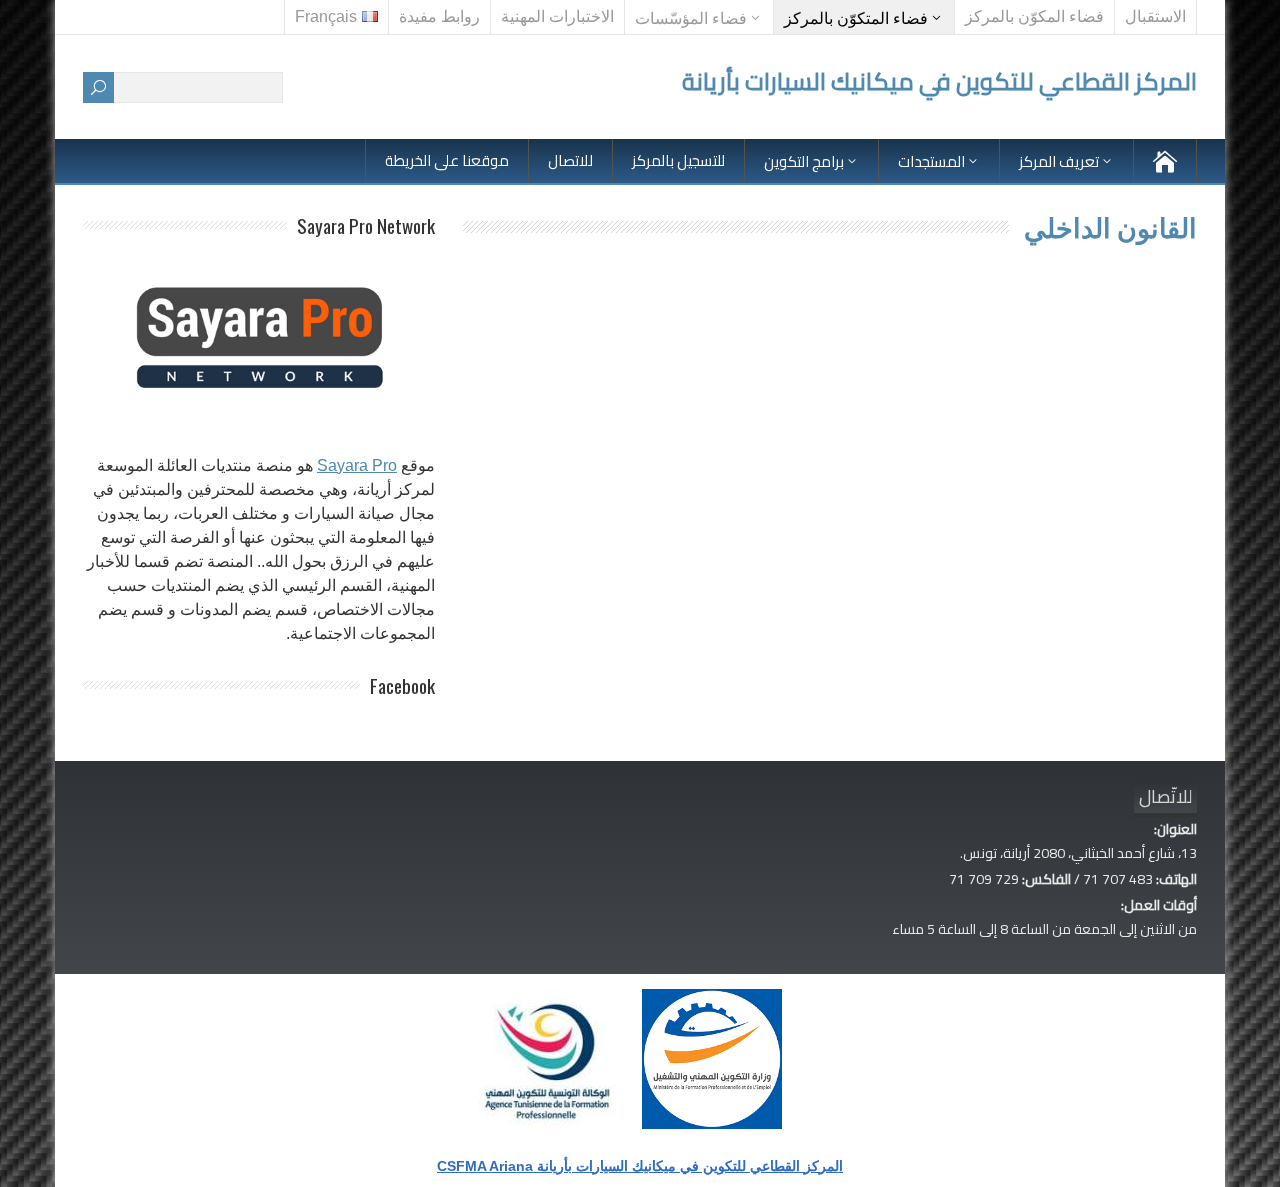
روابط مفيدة (439, 16)
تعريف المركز (1059, 161)
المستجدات (931, 161)
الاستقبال (1155, 16)
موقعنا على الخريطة (447, 160)
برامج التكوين (804, 161)
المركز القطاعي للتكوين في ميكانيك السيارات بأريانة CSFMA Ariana (640, 1166)
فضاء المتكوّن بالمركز (856, 18)
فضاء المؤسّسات (691, 18)
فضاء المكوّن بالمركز (1034, 16)
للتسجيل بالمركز (678, 160)
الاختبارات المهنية (557, 16)
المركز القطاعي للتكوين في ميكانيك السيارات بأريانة (939, 81)
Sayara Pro (357, 465)
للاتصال (570, 160)
